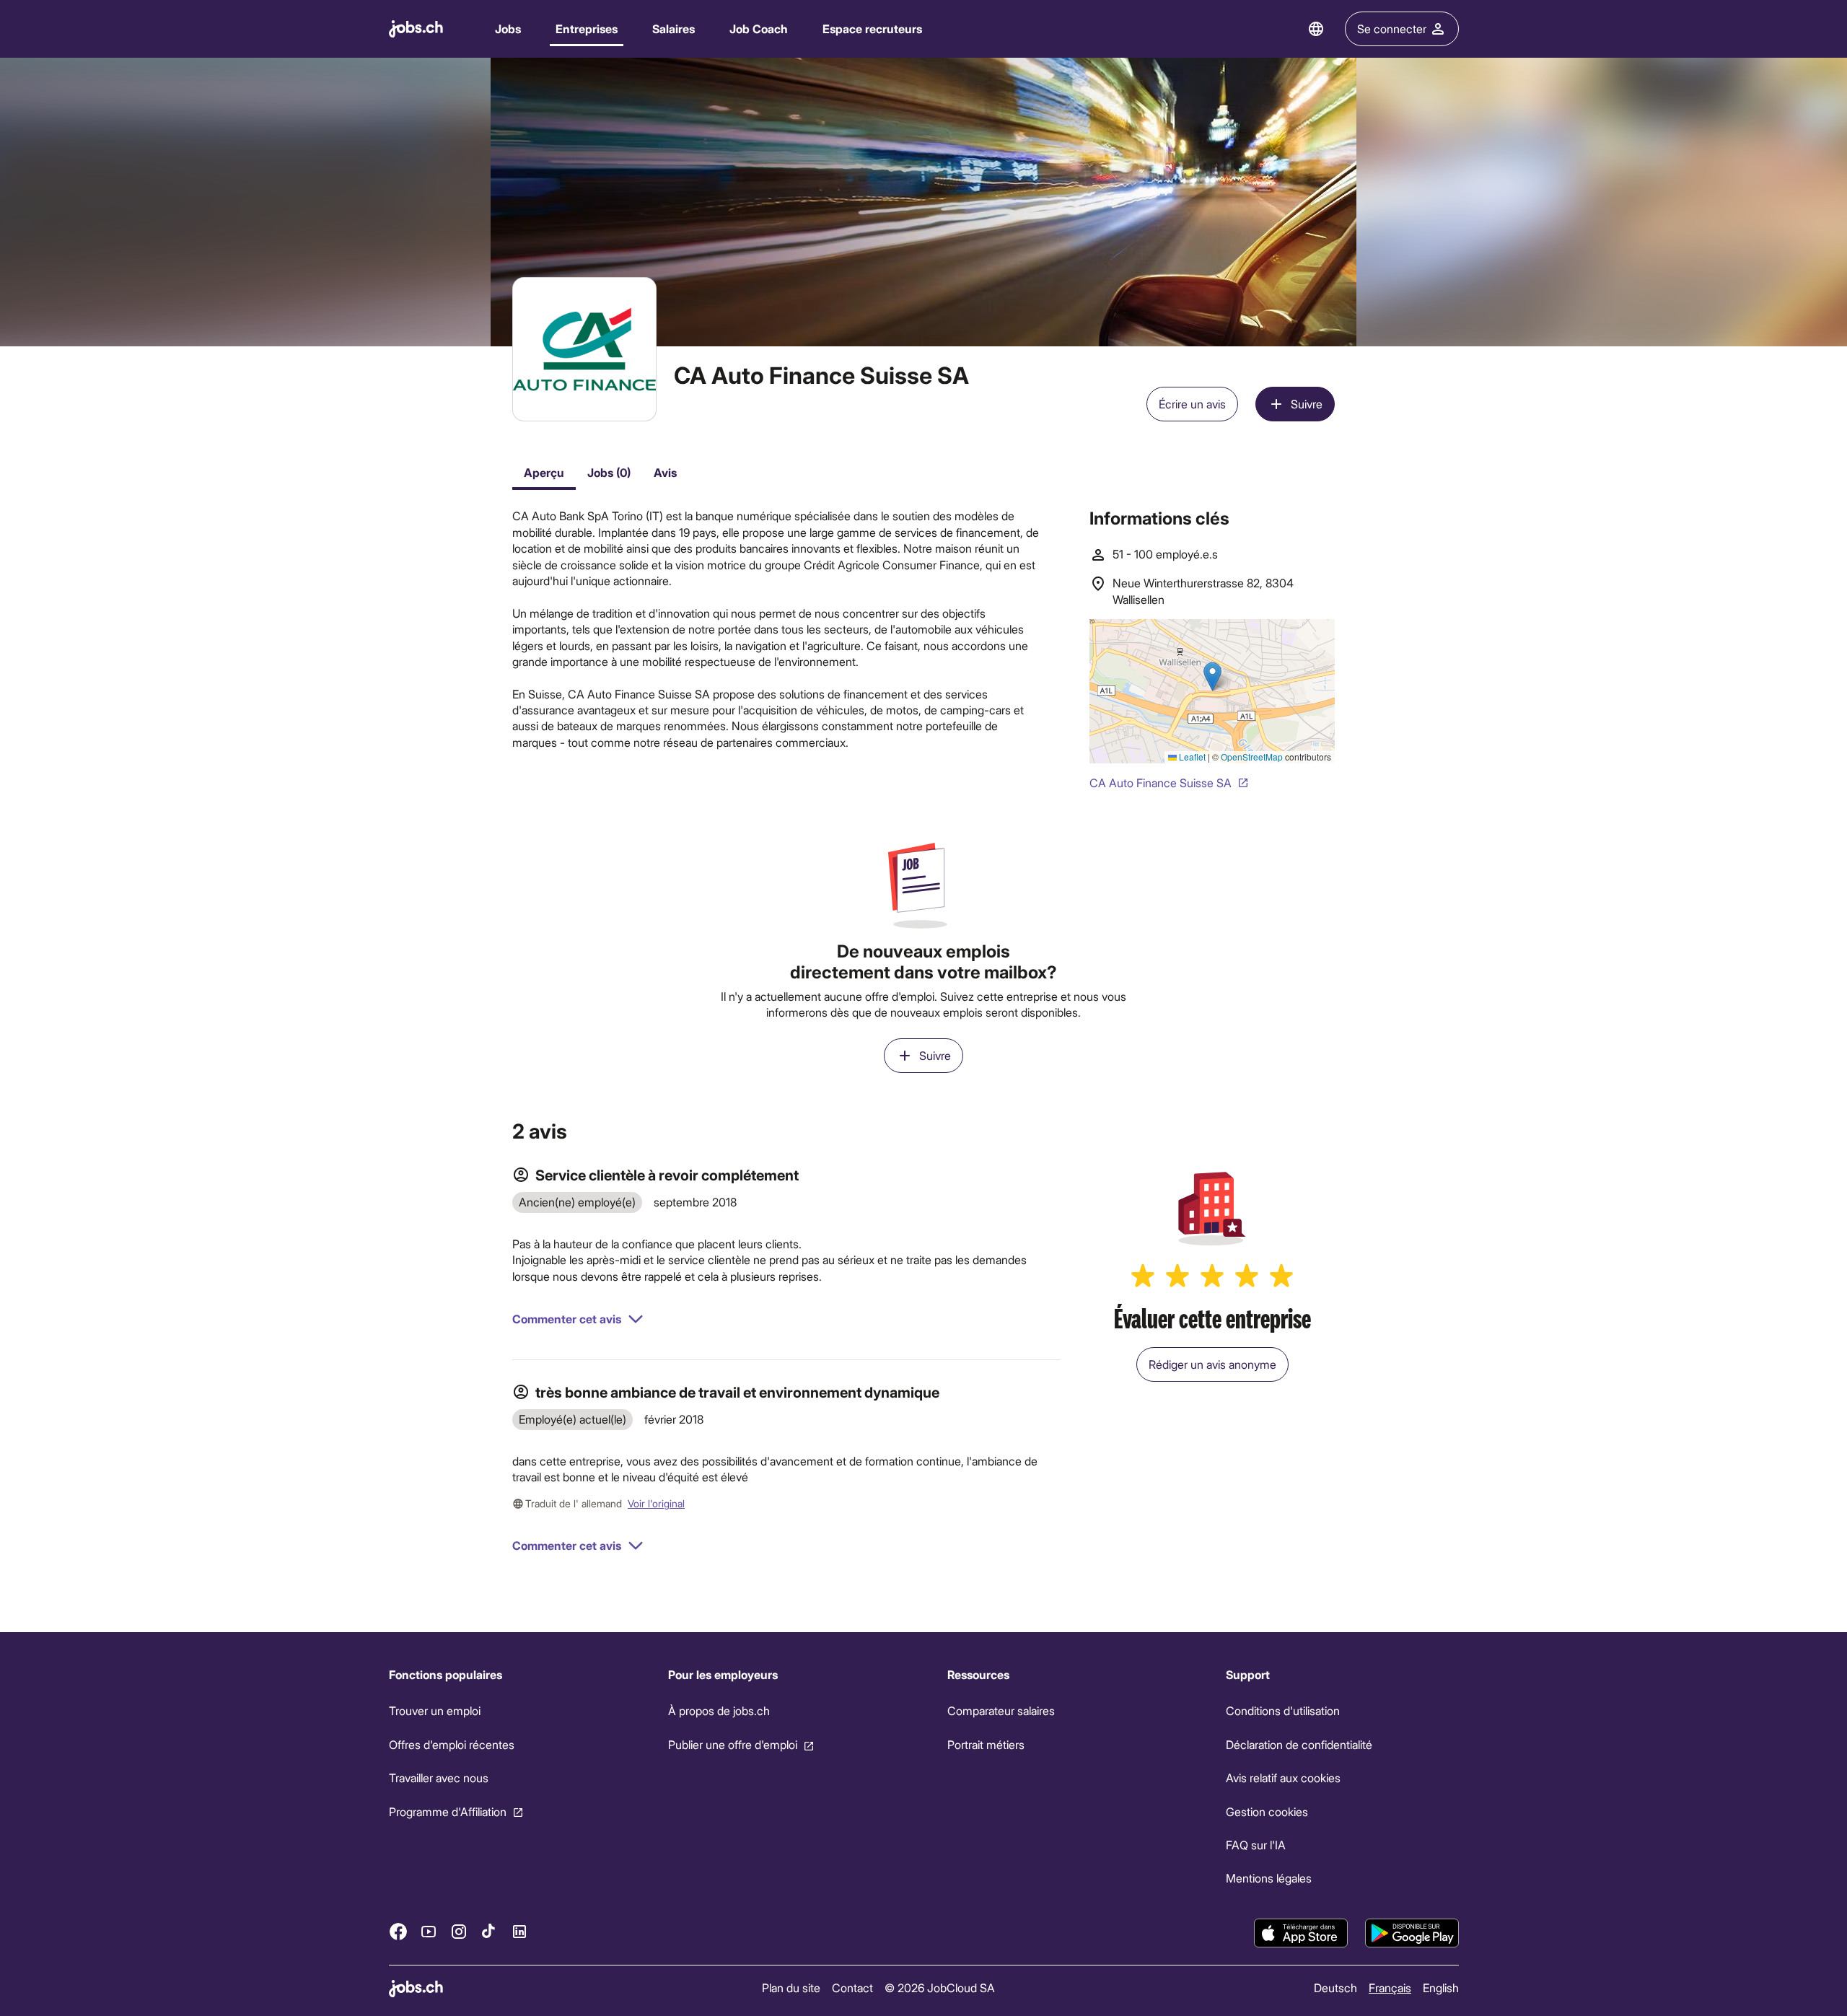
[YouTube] (429, 1932)
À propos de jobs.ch (718, 1710)
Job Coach (759, 29)
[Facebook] (398, 1932)
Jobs (508, 29)
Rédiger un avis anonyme (1212, 1364)
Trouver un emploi (435, 1710)
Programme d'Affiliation (448, 1811)
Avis (665, 472)
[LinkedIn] (519, 1932)
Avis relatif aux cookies (1283, 1778)
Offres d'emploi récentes (452, 1744)
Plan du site (791, 1987)
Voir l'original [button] (656, 1503)
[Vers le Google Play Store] (1412, 1933)
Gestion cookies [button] (1267, 1811)
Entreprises (587, 29)
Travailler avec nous (439, 1778)
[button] (578, 1319)
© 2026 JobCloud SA (940, 1987)
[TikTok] (489, 1932)
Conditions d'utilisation (1283, 1710)
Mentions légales (1269, 1878)
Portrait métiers (985, 1744)
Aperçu (544, 472)
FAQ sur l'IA (1256, 1845)
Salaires (674, 29)
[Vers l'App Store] (1301, 1933)
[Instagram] (459, 1932)
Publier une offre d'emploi (732, 1744)
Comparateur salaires (1000, 1710)
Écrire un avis (1192, 404)
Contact (852, 1987)
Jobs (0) (609, 472)
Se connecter (1392, 29)
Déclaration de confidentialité (1299, 1744)
